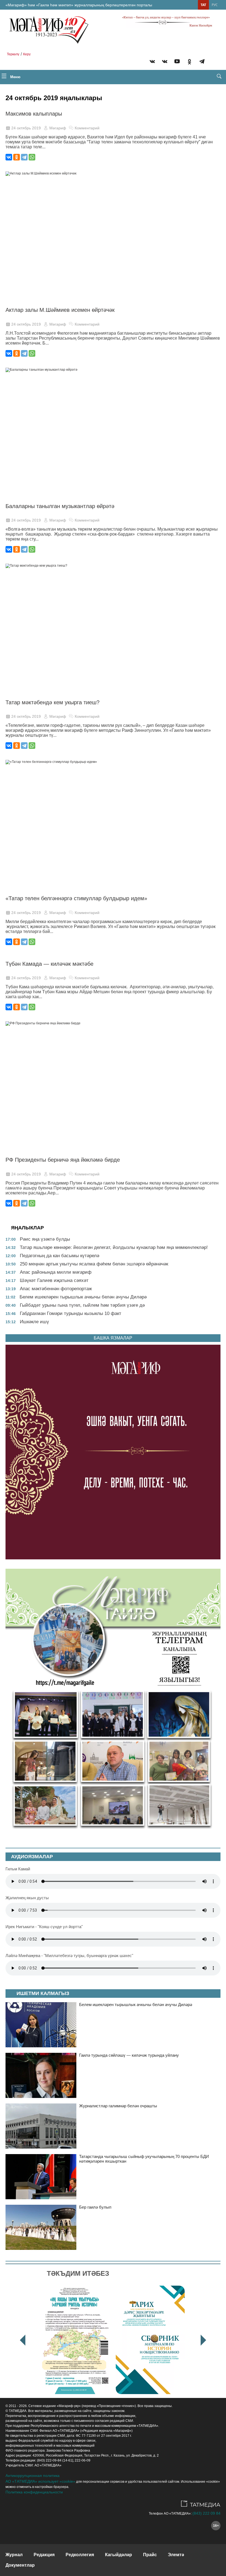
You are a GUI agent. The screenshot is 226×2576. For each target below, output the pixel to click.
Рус (215, 5)
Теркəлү (13, 54)
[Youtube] (177, 62)
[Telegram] (202, 62)
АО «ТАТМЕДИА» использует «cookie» (40, 2481)
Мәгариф (58, 128)
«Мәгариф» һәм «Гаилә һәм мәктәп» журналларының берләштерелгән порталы (79, 5)
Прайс (150, 2555)
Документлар (20, 2565)
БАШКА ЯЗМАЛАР (113, 1338)
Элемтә (176, 2555)
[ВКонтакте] (9, 157)
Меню (15, 77)
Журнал (14, 2555)
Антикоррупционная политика (33, 2476)
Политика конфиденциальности (34, 2492)
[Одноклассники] (17, 157)
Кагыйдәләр (119, 2555)
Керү (27, 54)
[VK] (152, 62)
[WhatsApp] (32, 157)
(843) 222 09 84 (206, 2513)
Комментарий (87, 128)
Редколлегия (80, 2555)
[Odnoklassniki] (189, 62)
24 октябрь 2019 (26, 128)
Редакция (44, 2555)
